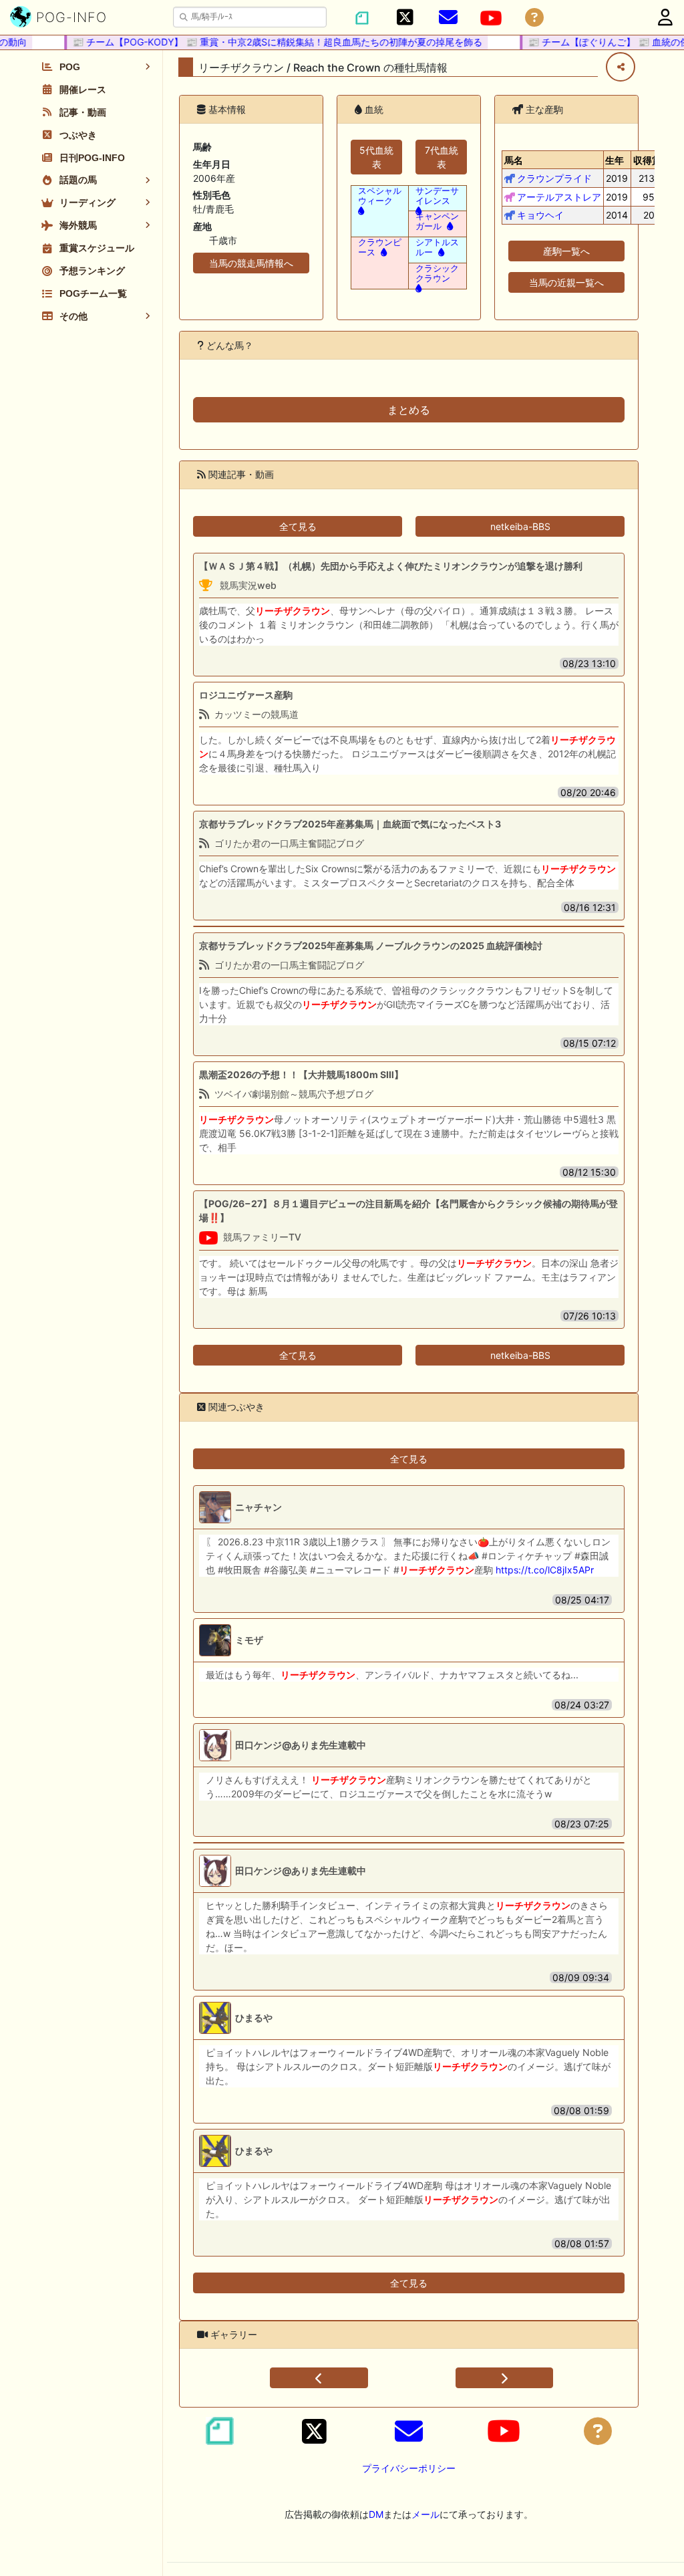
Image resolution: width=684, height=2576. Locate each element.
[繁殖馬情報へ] (449, 226)
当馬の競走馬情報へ (251, 263)
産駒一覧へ (566, 251)
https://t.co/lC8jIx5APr (545, 1570)
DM (376, 2514)
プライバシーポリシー (409, 2468)
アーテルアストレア (559, 197)
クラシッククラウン (437, 273)
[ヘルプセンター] (534, 18)
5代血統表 (376, 157)
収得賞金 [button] (652, 160)
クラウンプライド (554, 178)
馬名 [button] (514, 160)
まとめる (409, 410)
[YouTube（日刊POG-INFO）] (491, 18)
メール (425, 2514)
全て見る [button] (298, 526)
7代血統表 (442, 157)
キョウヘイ (540, 215)
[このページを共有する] (621, 67)
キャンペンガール (437, 221)
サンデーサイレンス (437, 196)
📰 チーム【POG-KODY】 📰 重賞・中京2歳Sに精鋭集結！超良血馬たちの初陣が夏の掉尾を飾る (261, 42)
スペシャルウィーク (380, 196)
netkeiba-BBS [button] (520, 526)
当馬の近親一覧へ (566, 282)
